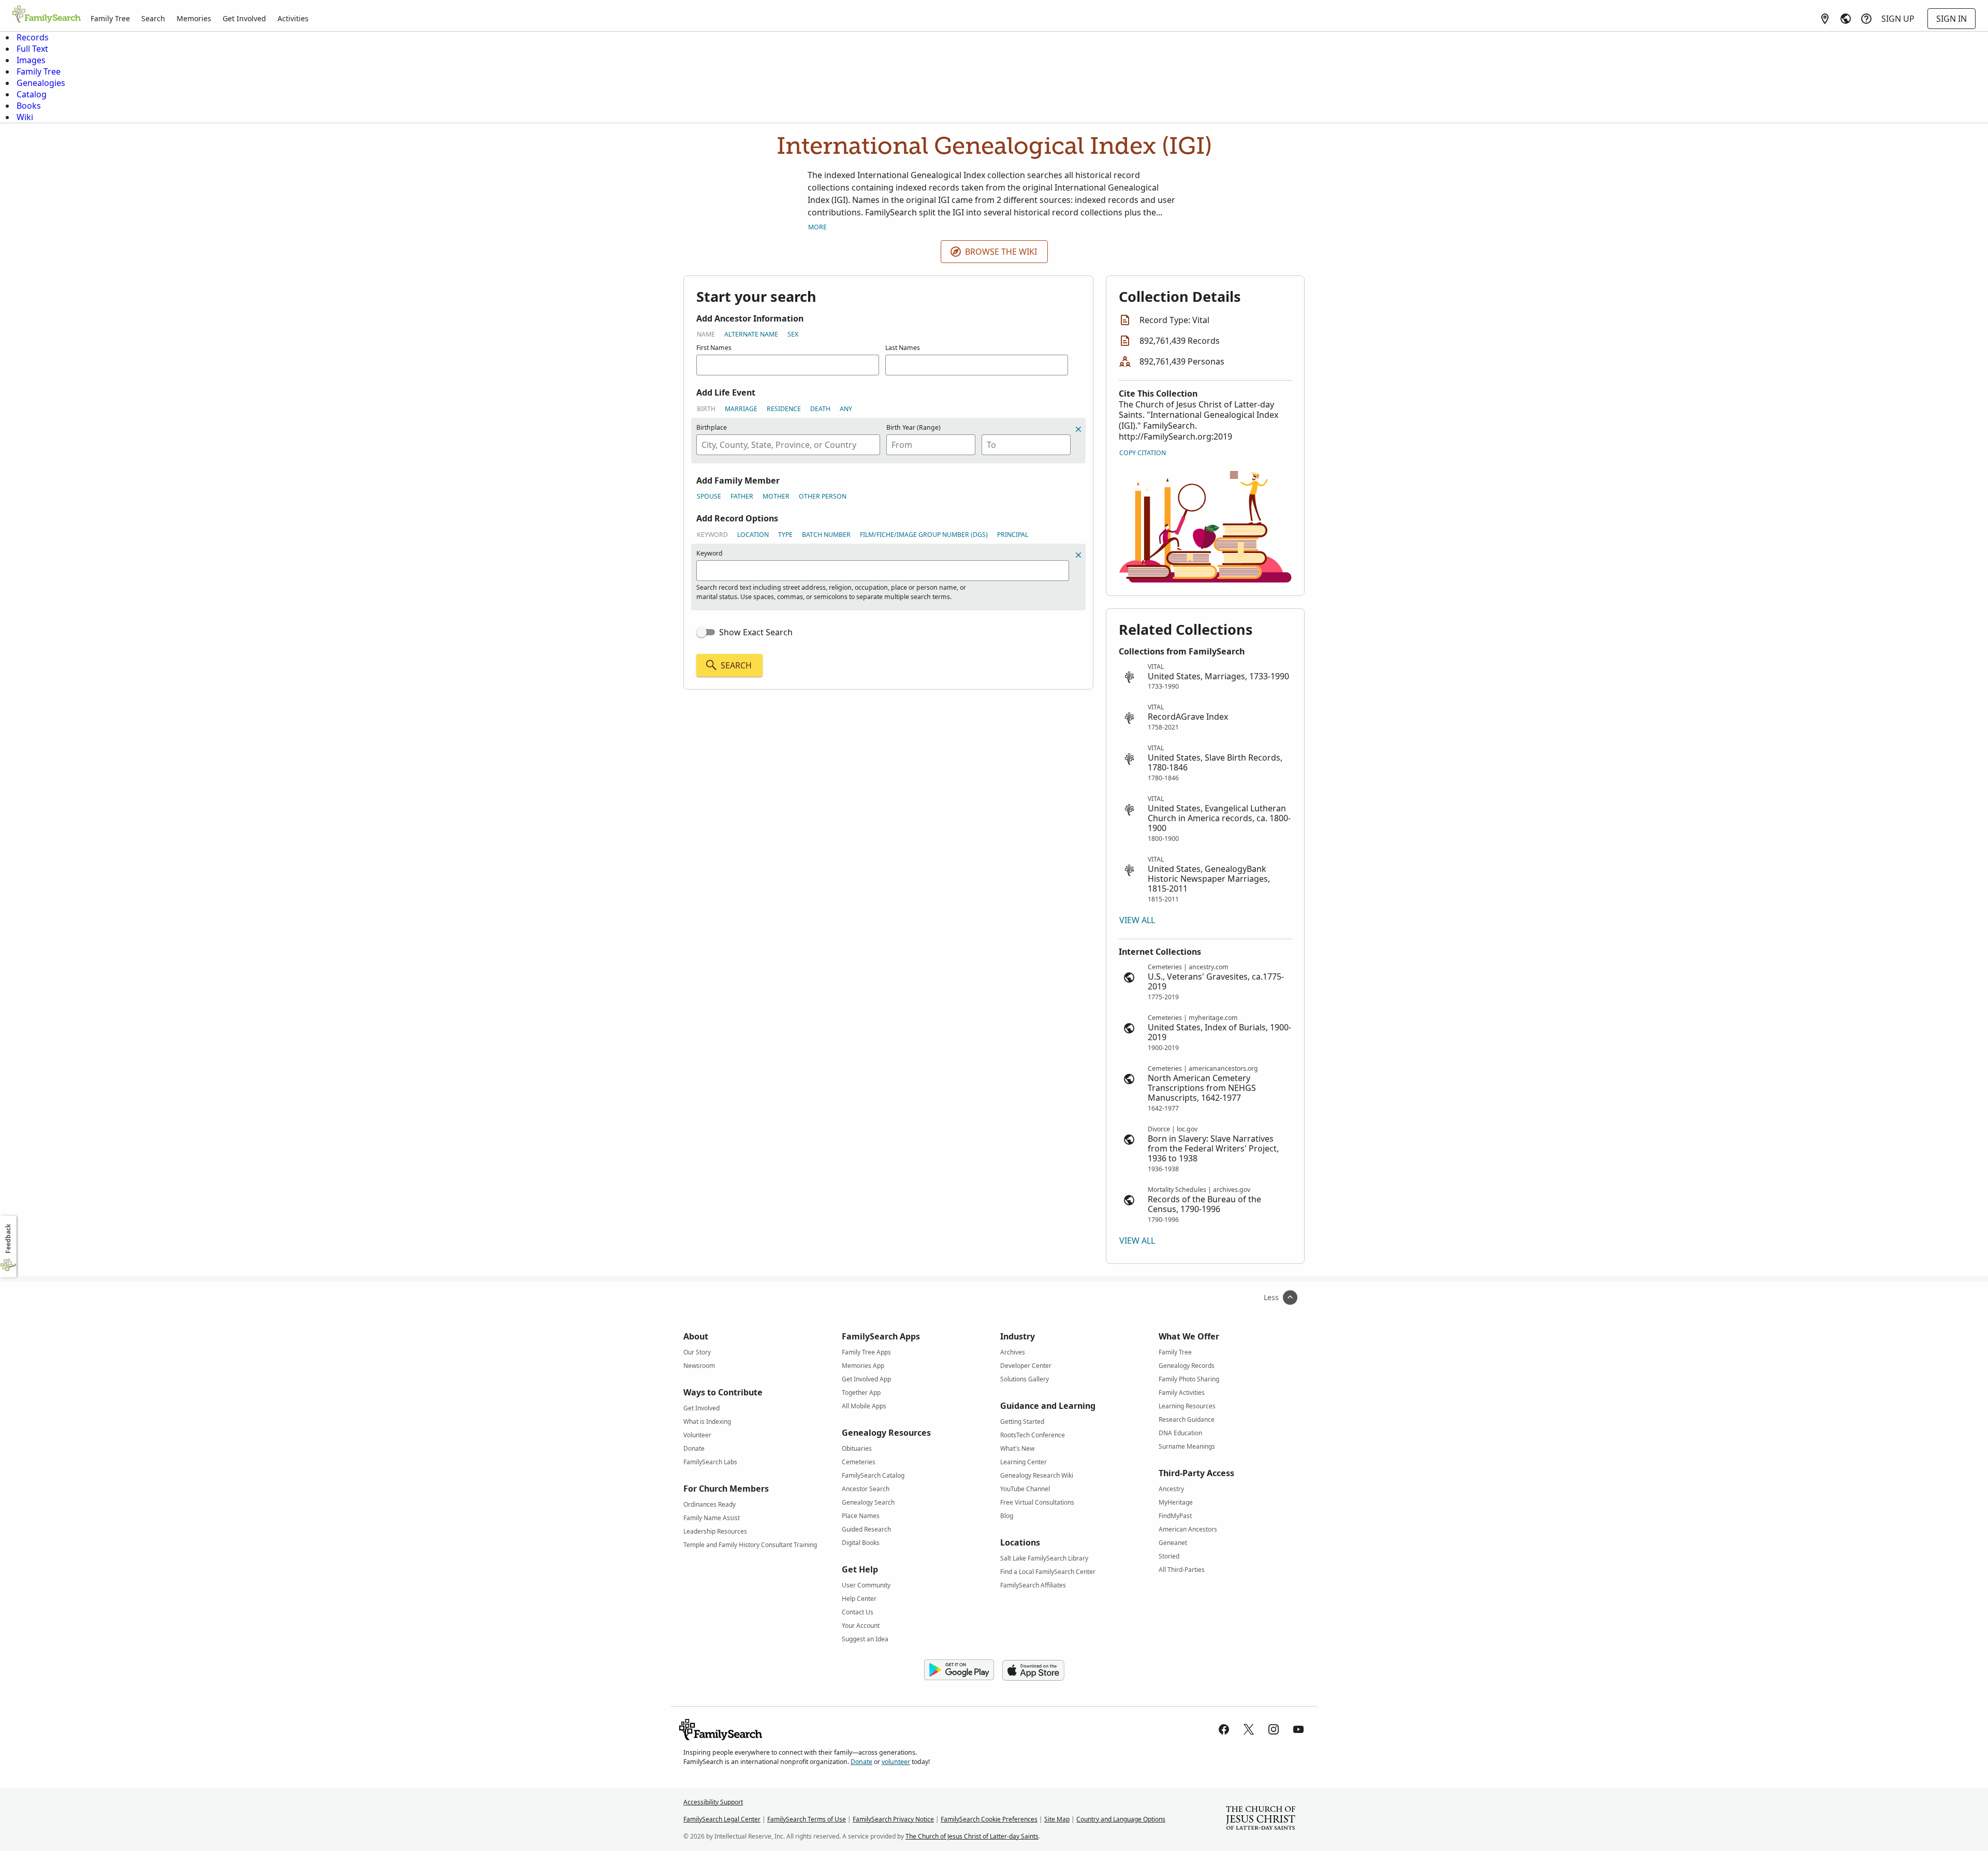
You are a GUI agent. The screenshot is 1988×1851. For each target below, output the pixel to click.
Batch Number (826, 535)
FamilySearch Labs (710, 1462)
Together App (861, 1393)
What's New (1017, 1448)
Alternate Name (751, 334)
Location (753, 535)
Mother (776, 496)
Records (33, 37)
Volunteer (697, 1435)
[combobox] (788, 445)
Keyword (712, 535)
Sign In (1952, 19)
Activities (293, 18)
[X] (1249, 1729)
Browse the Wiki (1001, 252)
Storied (1169, 1556)
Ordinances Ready (710, 1504)
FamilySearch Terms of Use (807, 1819)
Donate (694, 1448)
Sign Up (1898, 19)
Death (820, 409)
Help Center (859, 1599)
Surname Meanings (1187, 1446)
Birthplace (712, 427)
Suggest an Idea (865, 1639)
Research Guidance (1187, 1419)
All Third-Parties (1182, 1570)
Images (31, 60)
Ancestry (1171, 1489)
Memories (194, 18)
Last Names (903, 348)
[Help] (1866, 19)
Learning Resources (1187, 1406)
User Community (866, 1585)
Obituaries (857, 1448)
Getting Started (1022, 1422)
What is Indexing (707, 1422)
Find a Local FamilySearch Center (1048, 1572)
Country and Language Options (1121, 1819)
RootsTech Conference (1033, 1435)
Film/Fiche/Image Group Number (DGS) (924, 535)
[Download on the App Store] (1033, 1670)
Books (29, 106)
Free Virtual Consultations (1037, 1502)
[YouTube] (1298, 1729)
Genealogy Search (868, 1502)
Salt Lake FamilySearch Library (1044, 1558)
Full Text (32, 49)
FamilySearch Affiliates (1033, 1585)
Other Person (823, 496)
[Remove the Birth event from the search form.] (1078, 429)
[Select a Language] (1846, 19)
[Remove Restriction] (1078, 555)
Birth (706, 409)
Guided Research (866, 1529)
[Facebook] (1224, 1729)
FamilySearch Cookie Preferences (989, 1819)
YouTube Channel (1025, 1489)
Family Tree (110, 18)
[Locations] (1825, 19)
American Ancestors (1188, 1529)
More (817, 227)
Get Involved (244, 18)
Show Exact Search (756, 632)
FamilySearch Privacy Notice (893, 1819)
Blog (1007, 1516)
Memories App (863, 1366)
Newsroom (699, 1366)
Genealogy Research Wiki (1037, 1475)
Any (846, 409)
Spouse (709, 496)
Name (706, 334)
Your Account (861, 1626)
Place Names (861, 1516)
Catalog (32, 94)
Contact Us (858, 1612)
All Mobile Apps (864, 1406)
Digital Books (861, 1543)
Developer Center (1026, 1366)
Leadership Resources (715, 1531)
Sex (793, 334)
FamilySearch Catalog (873, 1475)
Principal (1013, 535)
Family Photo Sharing (1189, 1379)
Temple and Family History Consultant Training (750, 1545)
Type (785, 535)
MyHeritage (1176, 1502)
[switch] (706, 632)
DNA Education (1180, 1433)
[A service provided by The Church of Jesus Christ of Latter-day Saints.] (1261, 1819)
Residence (784, 409)
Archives (1013, 1352)
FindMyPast (1175, 1516)
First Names (714, 348)
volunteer (896, 1762)
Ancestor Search (866, 1489)
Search (153, 18)
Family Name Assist (712, 1518)
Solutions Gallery (1025, 1379)
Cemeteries (859, 1462)
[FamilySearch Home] (47, 15)
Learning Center (1024, 1462)
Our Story (697, 1352)
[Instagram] (1274, 1729)
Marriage (741, 409)
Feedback (8, 1239)
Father (742, 496)
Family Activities (1182, 1393)
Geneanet (1173, 1543)
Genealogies (41, 83)
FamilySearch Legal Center (722, 1819)
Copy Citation (1143, 453)
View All (1137, 920)
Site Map (1057, 1819)
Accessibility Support (713, 1802)
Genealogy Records (1187, 1366)
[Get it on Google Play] (959, 1670)
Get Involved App (866, 1379)
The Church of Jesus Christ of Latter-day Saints (972, 1836)
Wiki (25, 117)
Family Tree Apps (866, 1352)
